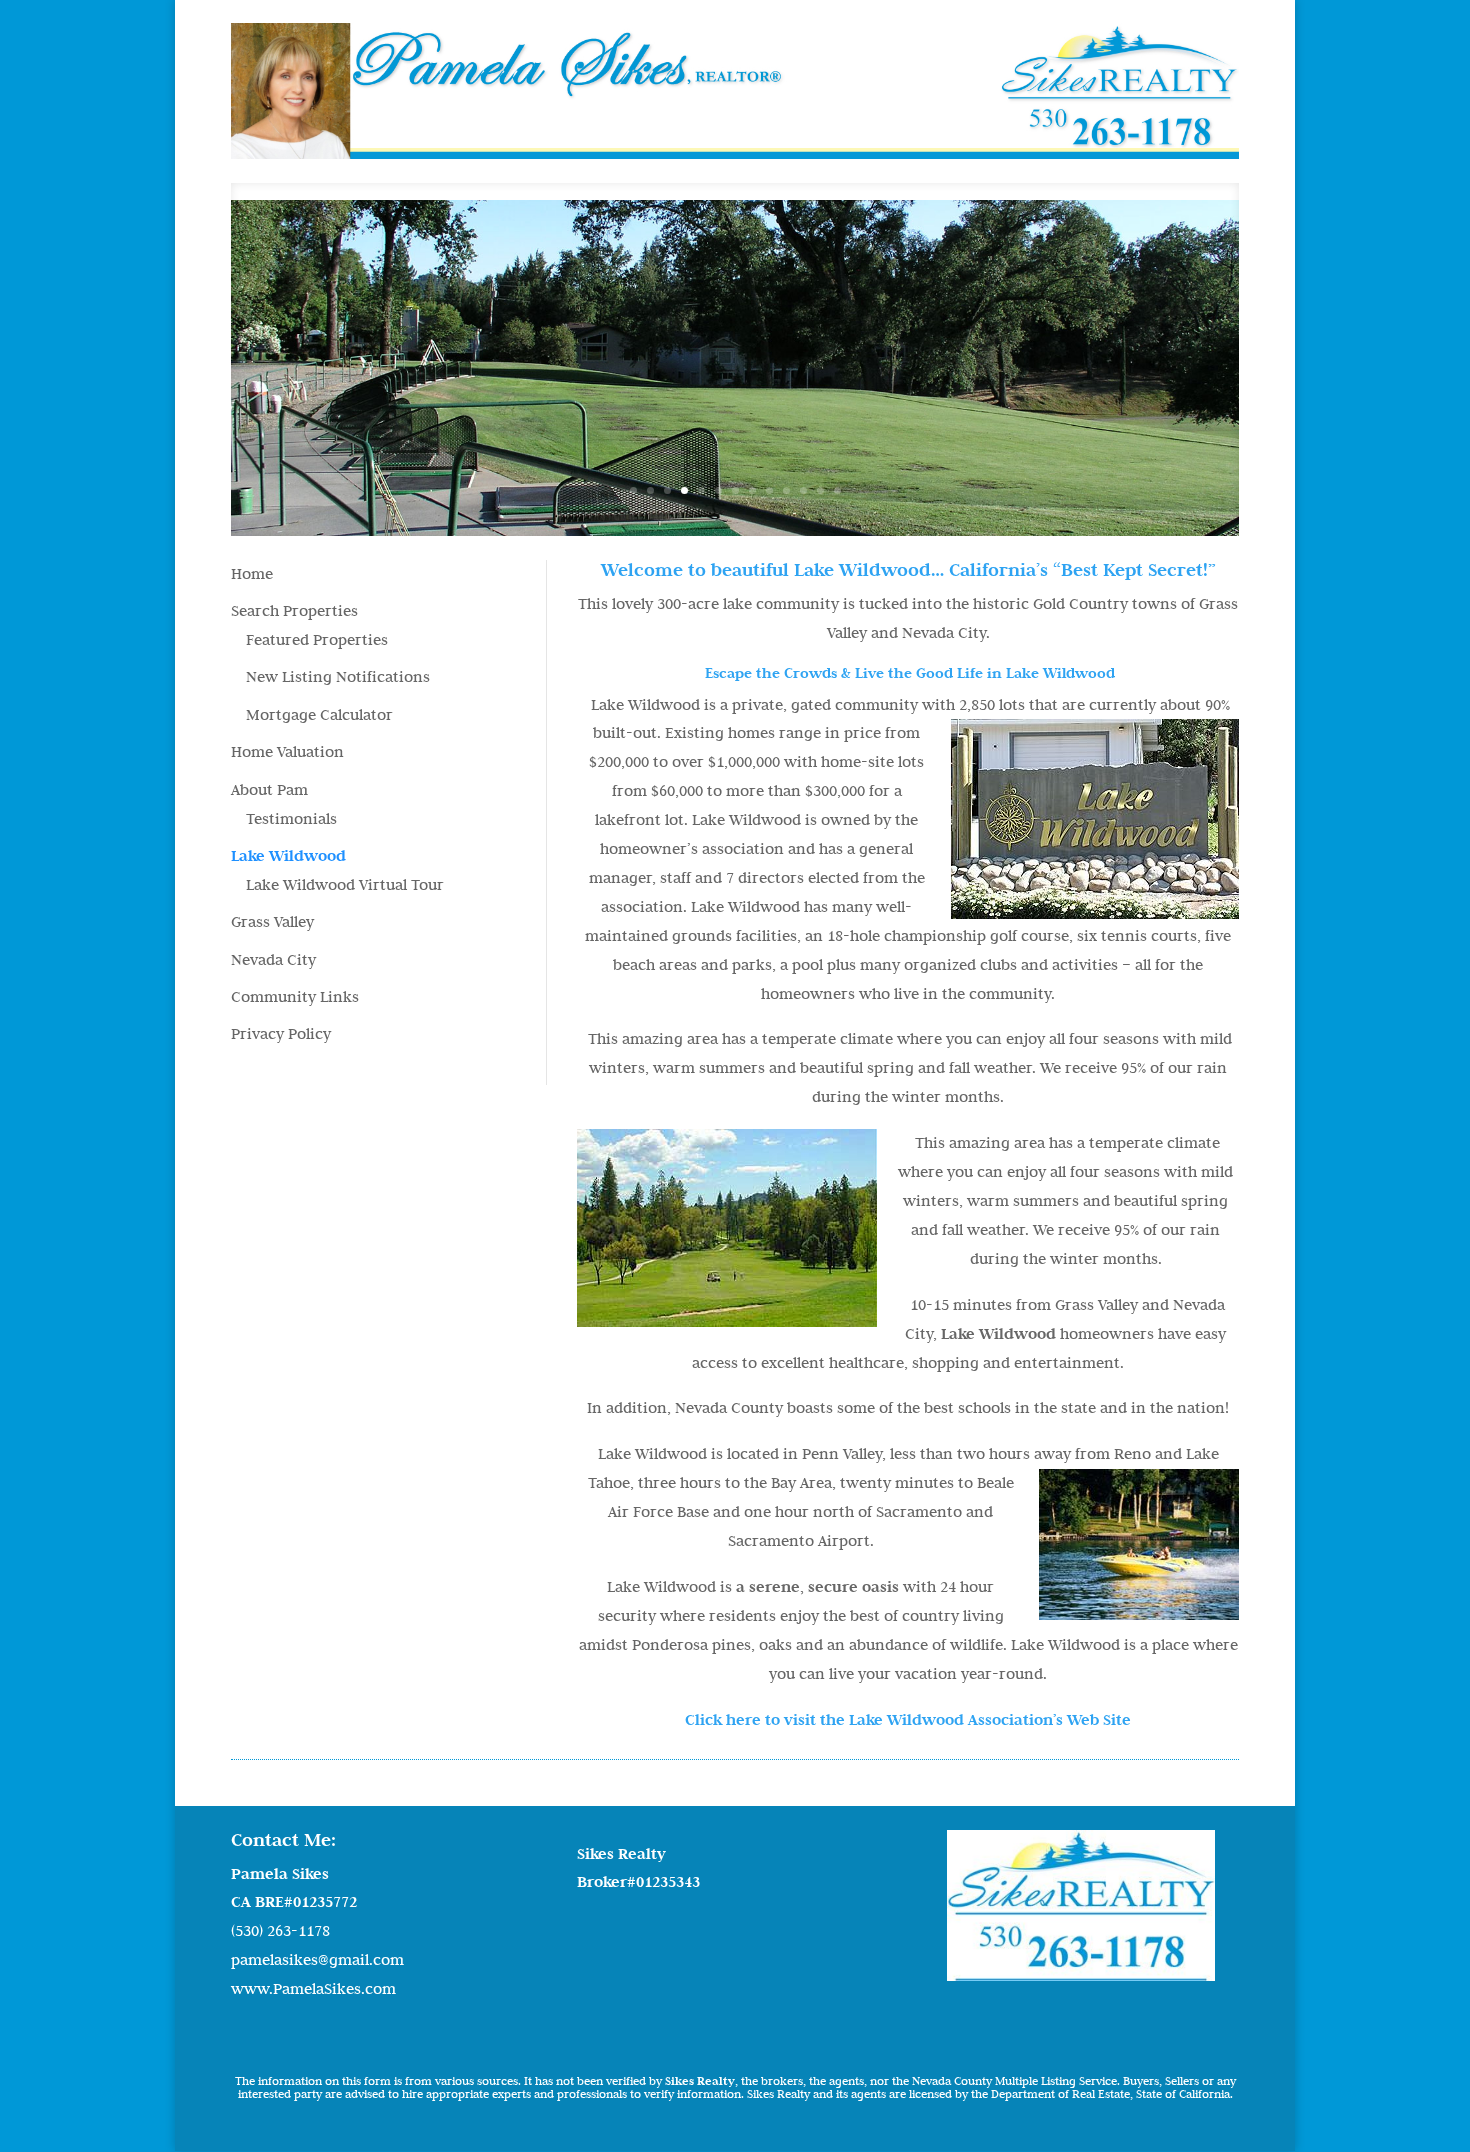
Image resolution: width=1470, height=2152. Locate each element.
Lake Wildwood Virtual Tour (345, 884)
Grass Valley (272, 921)
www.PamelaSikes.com (313, 1988)
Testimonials (291, 818)
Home (252, 573)
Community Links (295, 996)
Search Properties (294, 610)
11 (803, 490)
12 (820, 490)
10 (786, 490)
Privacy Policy (281, 1033)
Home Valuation (287, 751)
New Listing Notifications (338, 676)
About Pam (269, 789)
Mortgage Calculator (319, 714)
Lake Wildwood (288, 855)
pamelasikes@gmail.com (317, 1959)
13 (837, 490)
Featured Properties (317, 639)
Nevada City (273, 959)
